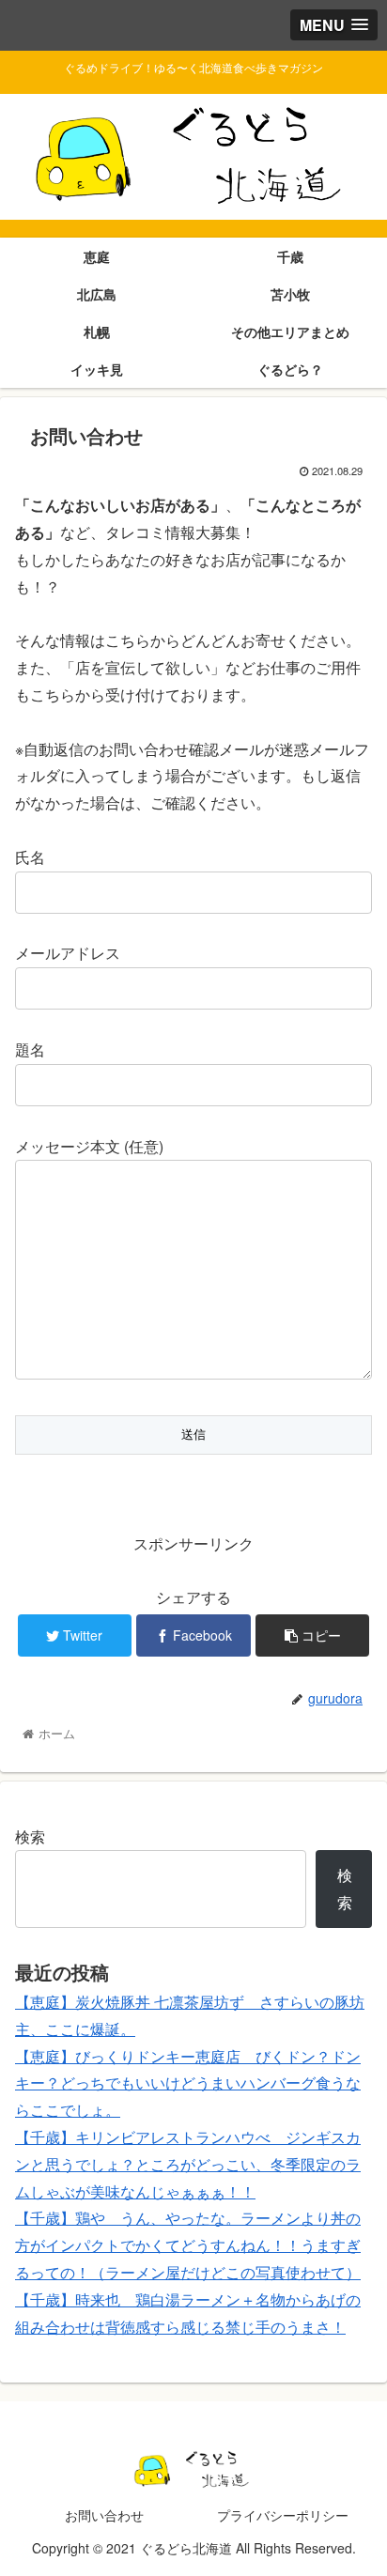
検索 (30, 1836)
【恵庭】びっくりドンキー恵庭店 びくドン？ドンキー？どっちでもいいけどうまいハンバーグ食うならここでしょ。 (188, 2083)
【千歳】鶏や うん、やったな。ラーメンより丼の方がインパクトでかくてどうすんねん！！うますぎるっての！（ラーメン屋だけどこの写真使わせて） (188, 2245)
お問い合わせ (104, 2515)
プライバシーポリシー (283, 2515)
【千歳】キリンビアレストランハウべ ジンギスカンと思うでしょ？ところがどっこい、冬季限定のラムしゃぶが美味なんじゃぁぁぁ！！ (188, 2164)
